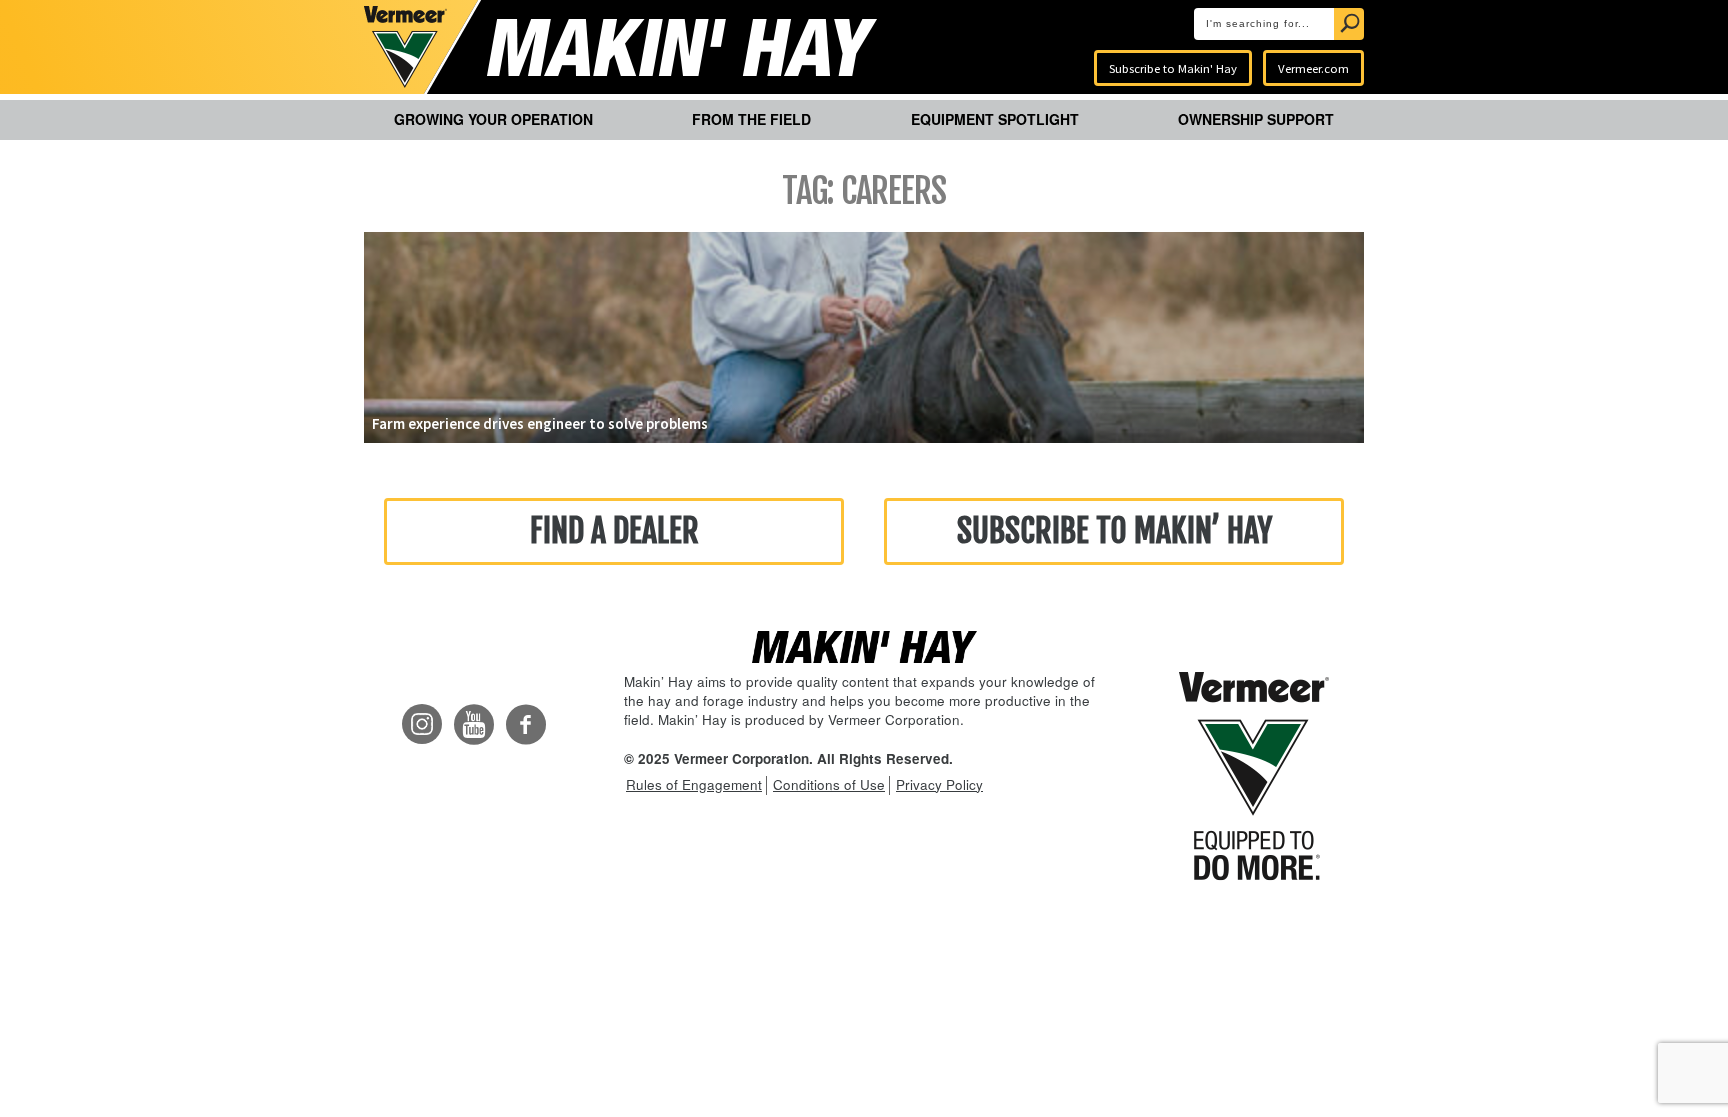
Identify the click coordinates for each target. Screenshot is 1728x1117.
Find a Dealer (614, 531)
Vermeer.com (1313, 68)
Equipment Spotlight (995, 119)
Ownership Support (1256, 119)
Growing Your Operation (493, 119)
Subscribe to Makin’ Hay (1114, 531)
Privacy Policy (939, 784)
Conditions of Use (829, 784)
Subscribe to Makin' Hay (1173, 68)
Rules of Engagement (694, 784)
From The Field (751, 119)
